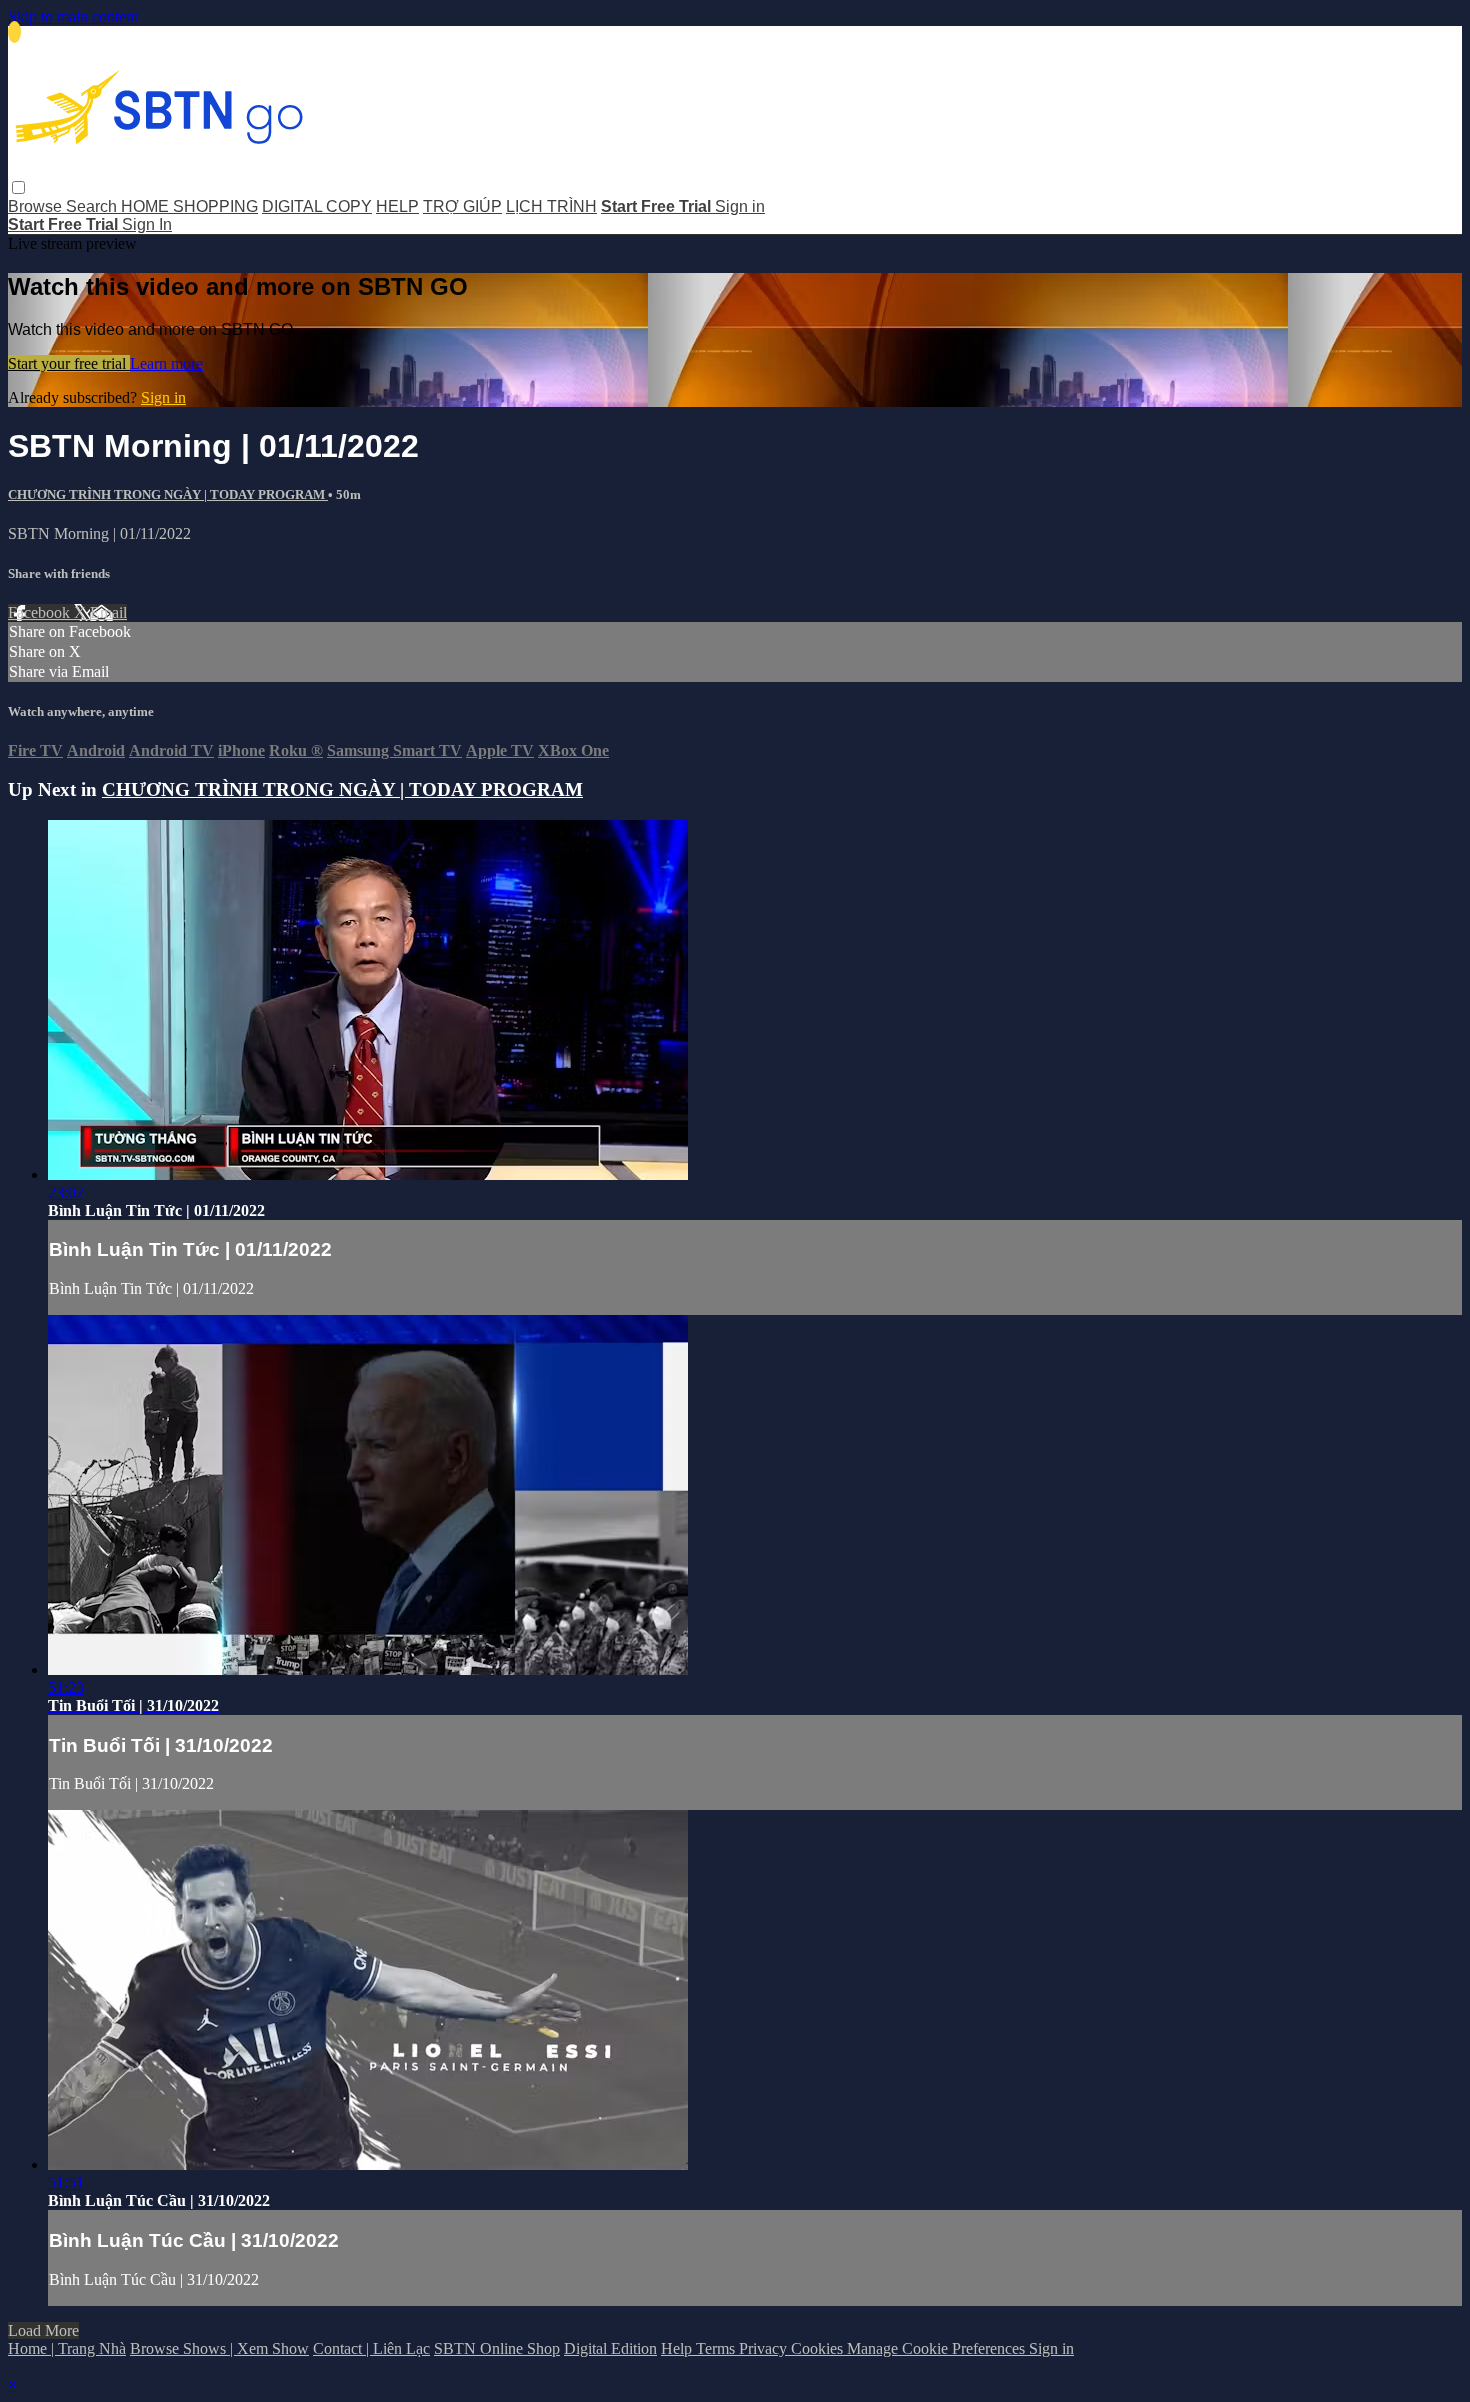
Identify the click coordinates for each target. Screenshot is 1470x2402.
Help (678, 2348)
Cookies (819, 2348)
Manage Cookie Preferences (938, 2348)
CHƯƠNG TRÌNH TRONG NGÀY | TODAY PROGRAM (168, 494)
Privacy (765, 2348)
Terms (717, 2348)
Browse (37, 206)
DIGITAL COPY (317, 206)
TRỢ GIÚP (462, 206)
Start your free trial (69, 363)
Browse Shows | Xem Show (219, 2348)
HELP (397, 206)
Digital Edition (610, 2348)
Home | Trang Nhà (67, 2348)
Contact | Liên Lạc (371, 2348)
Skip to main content (73, 16)
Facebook (41, 612)
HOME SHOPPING (189, 206)
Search (93, 206)
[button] (18, 187)
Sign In (147, 224)
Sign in (740, 206)
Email (108, 612)
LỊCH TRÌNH (551, 206)
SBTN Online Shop (497, 2348)
